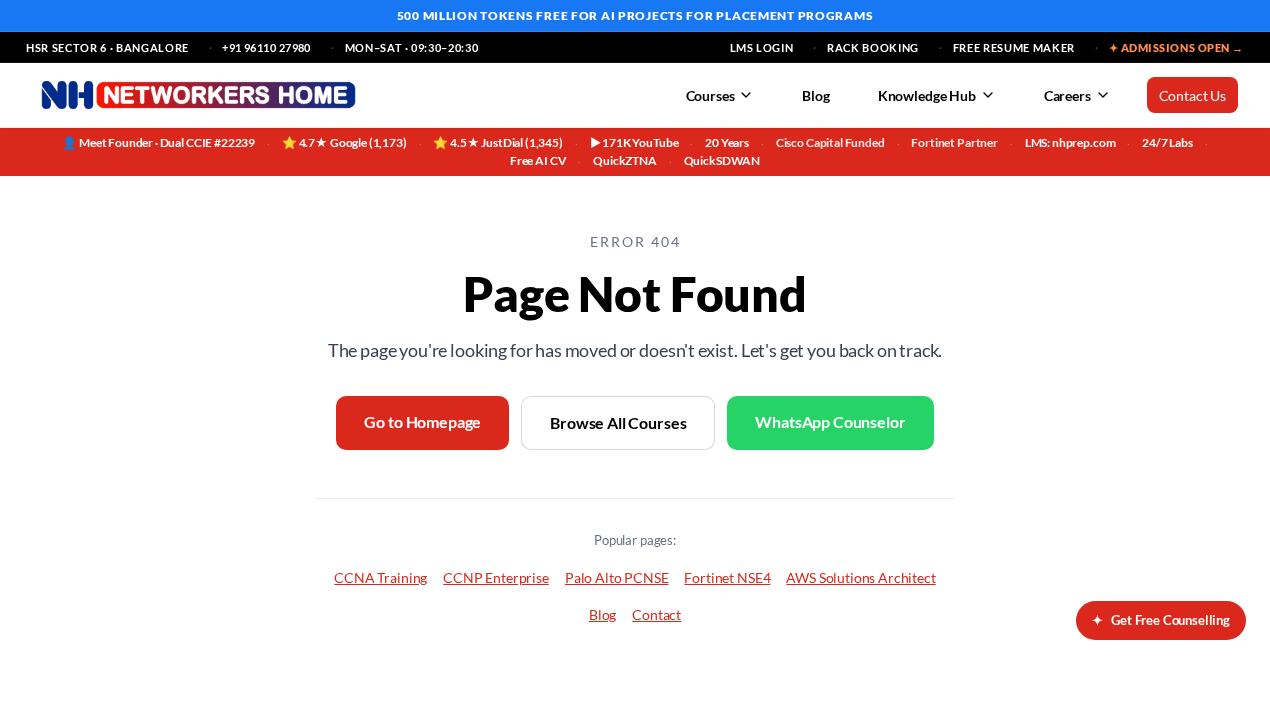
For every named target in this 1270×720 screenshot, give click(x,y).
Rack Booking (873, 47)
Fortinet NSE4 (727, 577)
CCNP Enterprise (496, 577)
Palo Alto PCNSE (617, 577)
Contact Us (1192, 95)
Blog (815, 95)
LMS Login (762, 47)
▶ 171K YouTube (634, 142)
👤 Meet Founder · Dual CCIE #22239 (158, 142)
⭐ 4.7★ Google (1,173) (344, 142)
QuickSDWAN (722, 160)
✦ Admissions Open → (1176, 47)
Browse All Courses (618, 422)
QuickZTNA (625, 160)
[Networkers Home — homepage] (198, 95)
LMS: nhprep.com (1070, 142)
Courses (710, 95)
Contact (656, 614)
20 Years (727, 142)
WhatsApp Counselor (830, 421)
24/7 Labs (1167, 142)
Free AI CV (538, 160)
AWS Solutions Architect (860, 577)
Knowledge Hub (927, 95)
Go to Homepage (422, 421)
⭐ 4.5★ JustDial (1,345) (497, 142)
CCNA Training (380, 577)
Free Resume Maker (1014, 47)
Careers (1067, 95)
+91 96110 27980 (266, 47)
